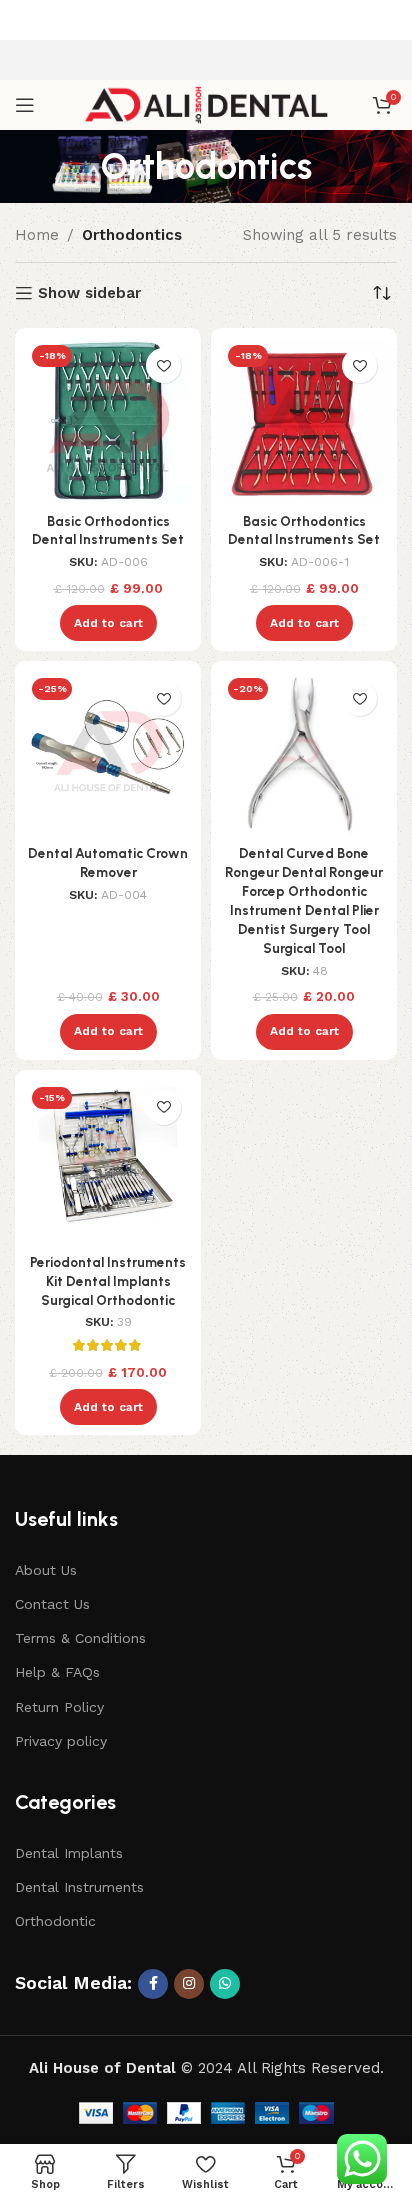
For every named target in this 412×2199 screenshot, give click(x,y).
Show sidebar (89, 293)
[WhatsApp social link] (225, 1984)
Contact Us (52, 1604)
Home (37, 235)
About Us (46, 1570)
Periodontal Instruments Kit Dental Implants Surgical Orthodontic (108, 1281)
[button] (108, 623)
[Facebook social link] (153, 1984)
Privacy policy (61, 1741)
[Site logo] (206, 104)
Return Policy (59, 1707)
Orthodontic (55, 1921)
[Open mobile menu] (25, 105)
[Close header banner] (387, 20)
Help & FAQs (57, 1672)
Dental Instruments (79, 1887)
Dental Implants (69, 1853)
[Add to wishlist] (163, 365)
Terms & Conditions (80, 1638)
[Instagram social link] (189, 1984)
